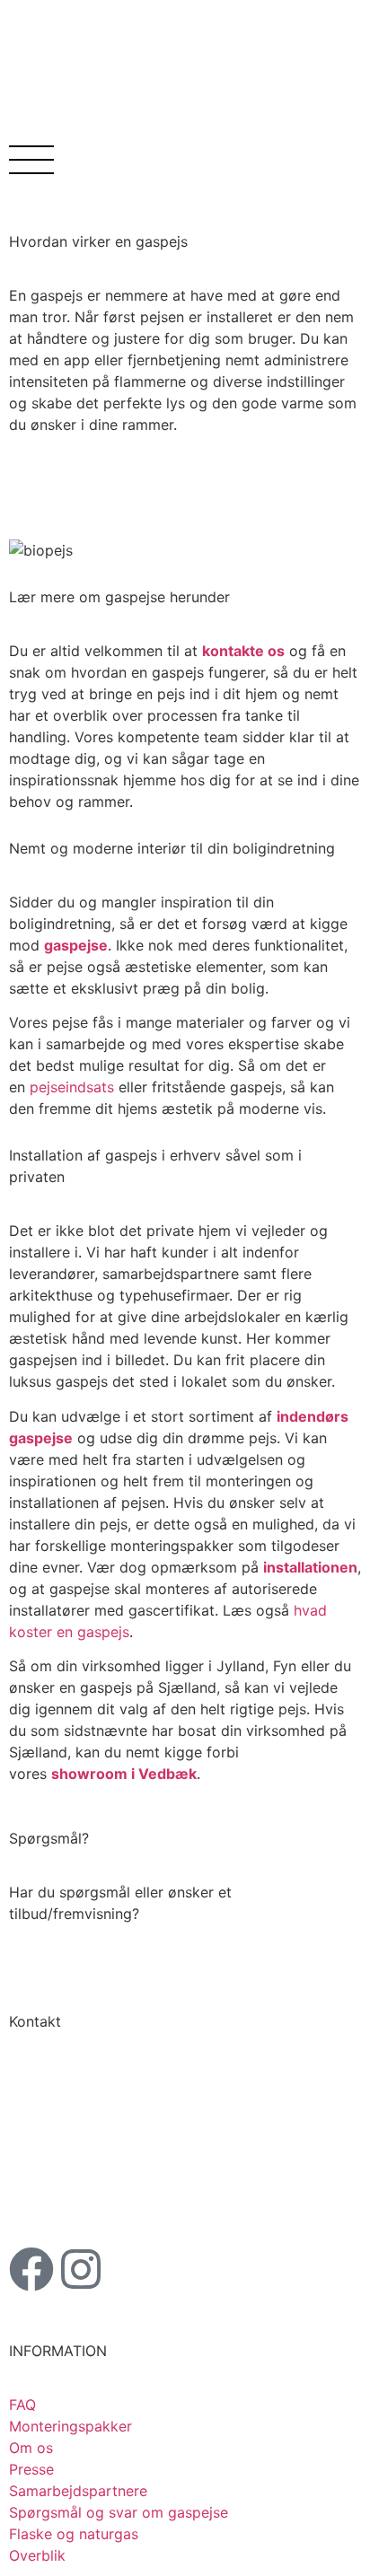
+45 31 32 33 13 (94, 2175)
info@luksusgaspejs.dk (137, 2196)
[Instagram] (81, 2269)
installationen (310, 1567)
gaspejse (76, 945)
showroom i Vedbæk (124, 1774)
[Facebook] (31, 2269)
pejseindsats (72, 1087)
